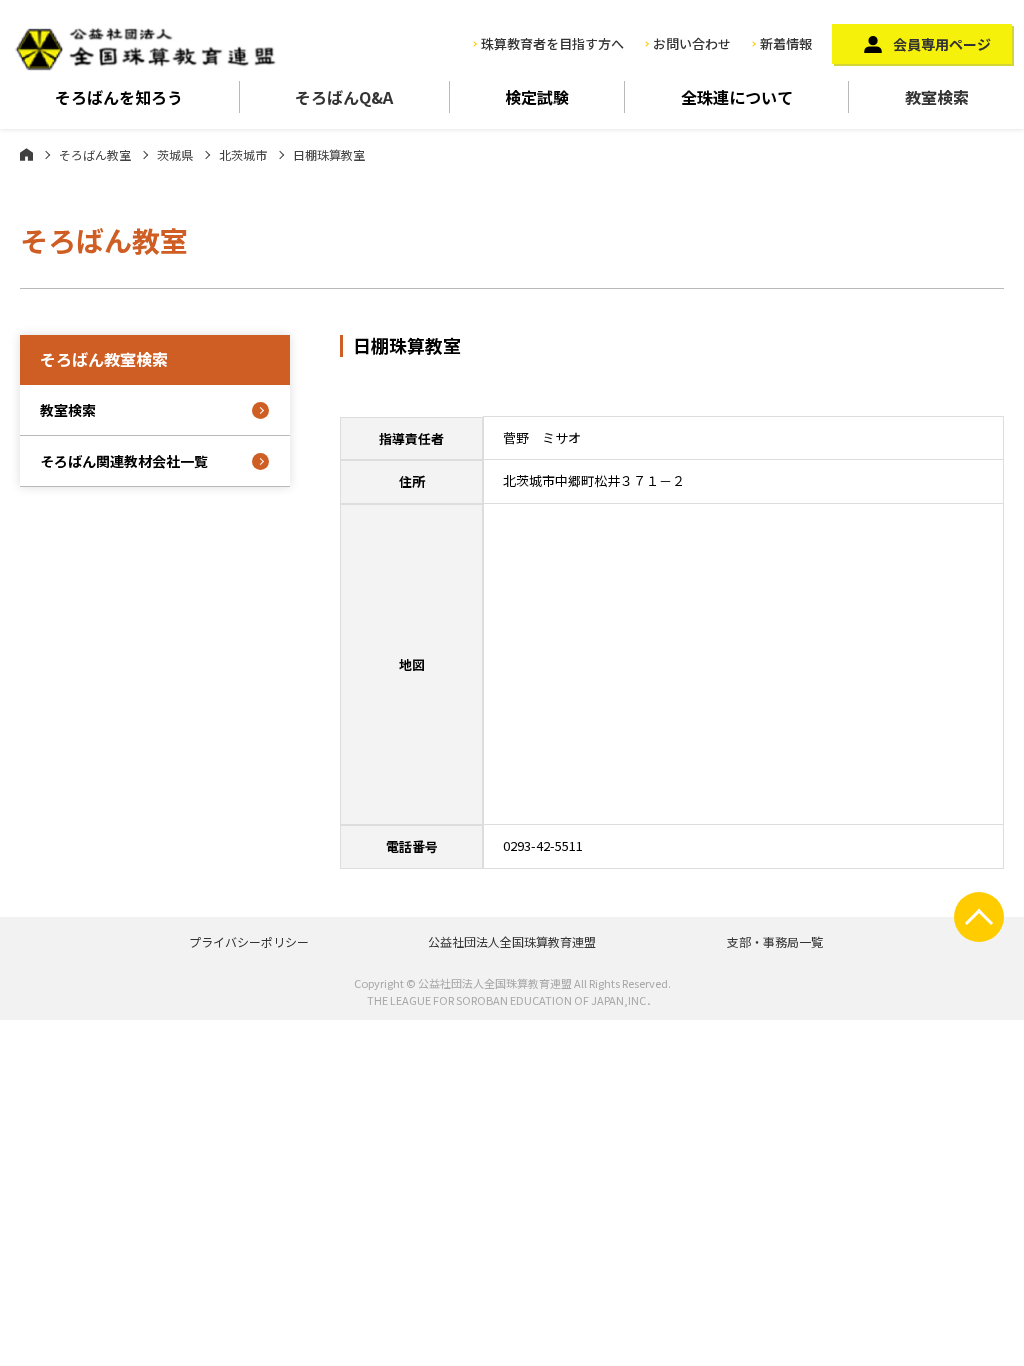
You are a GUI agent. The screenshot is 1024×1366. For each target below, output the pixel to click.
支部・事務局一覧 (775, 941)
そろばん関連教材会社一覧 (124, 461)
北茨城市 (243, 154)
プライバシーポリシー (249, 941)
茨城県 (175, 154)
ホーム (26, 154)
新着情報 (786, 43)
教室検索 (937, 97)
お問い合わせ (692, 43)
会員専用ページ (942, 44)
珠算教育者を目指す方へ (552, 43)
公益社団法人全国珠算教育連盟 (512, 941)
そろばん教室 (95, 154)
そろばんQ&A (344, 97)
